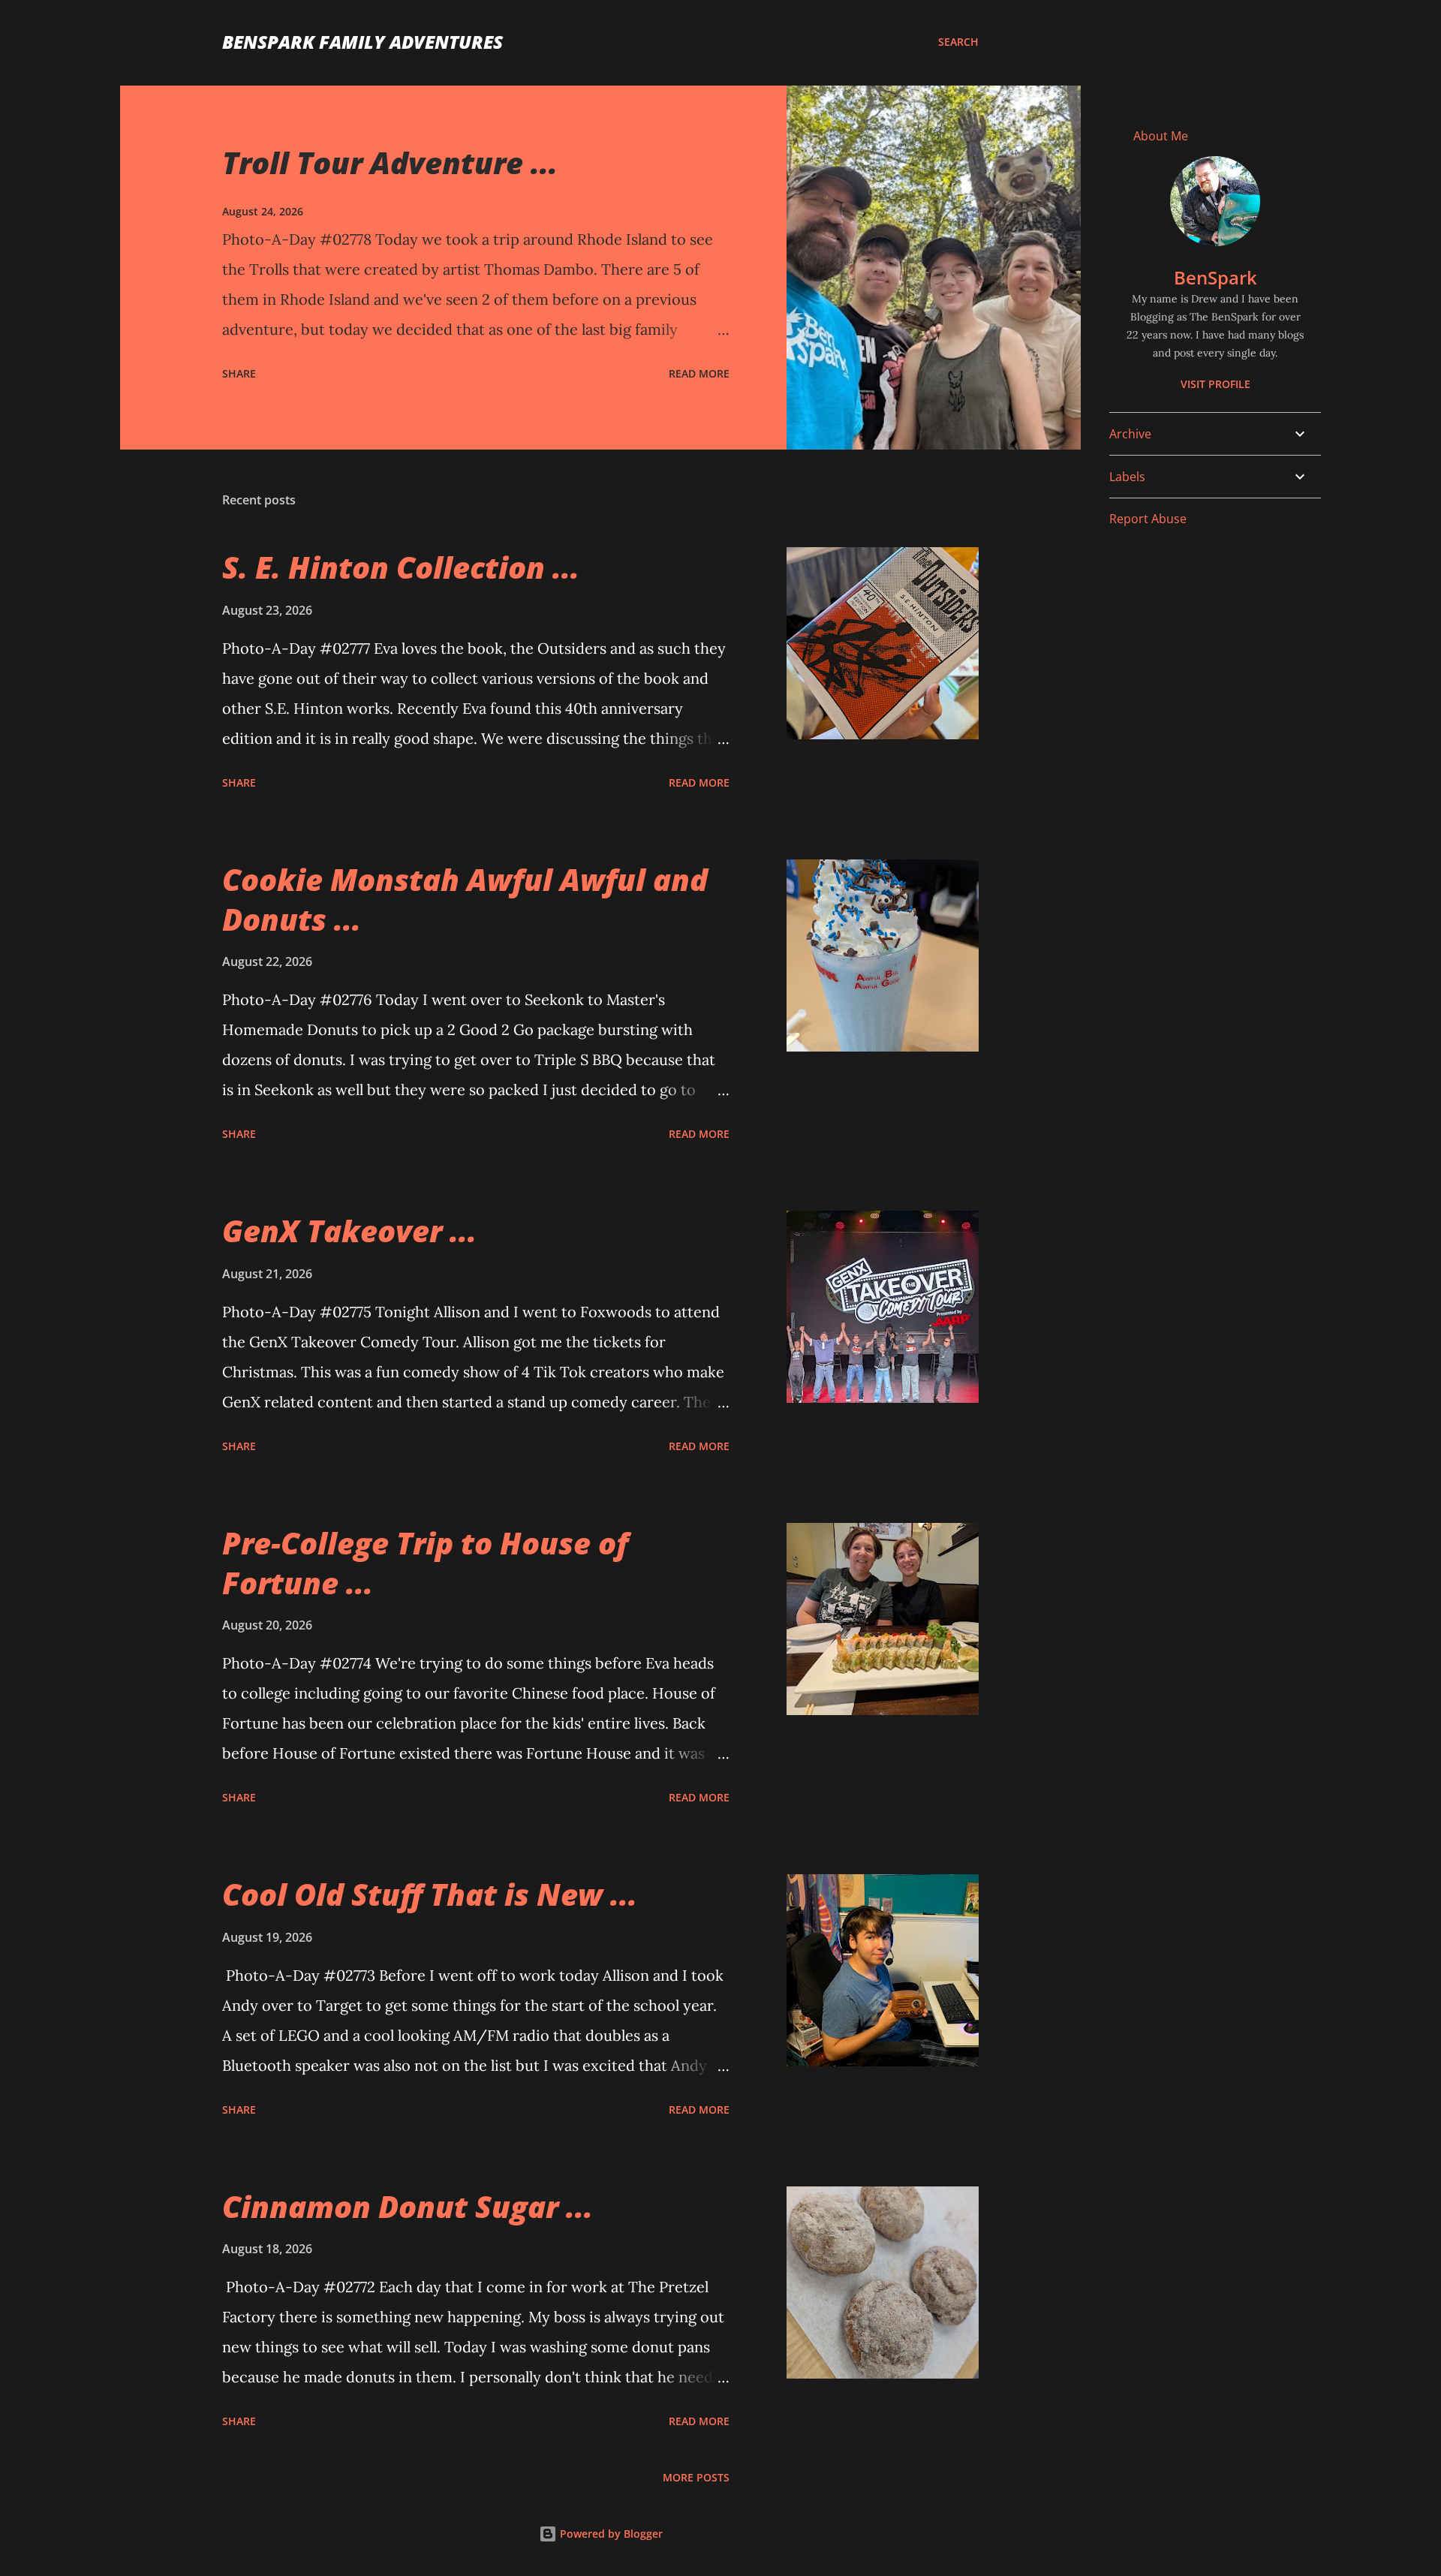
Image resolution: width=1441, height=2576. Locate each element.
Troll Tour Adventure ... (390, 163)
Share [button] (239, 373)
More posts (696, 2477)
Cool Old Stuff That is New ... (430, 1894)
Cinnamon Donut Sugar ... (408, 2206)
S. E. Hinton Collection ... (401, 567)
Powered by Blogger (610, 2534)
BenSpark (1215, 277)
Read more (699, 373)
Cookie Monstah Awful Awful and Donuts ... (465, 899)
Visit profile (1215, 384)
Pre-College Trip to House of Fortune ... (425, 1563)
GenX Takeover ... (349, 1231)
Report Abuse (1148, 519)
